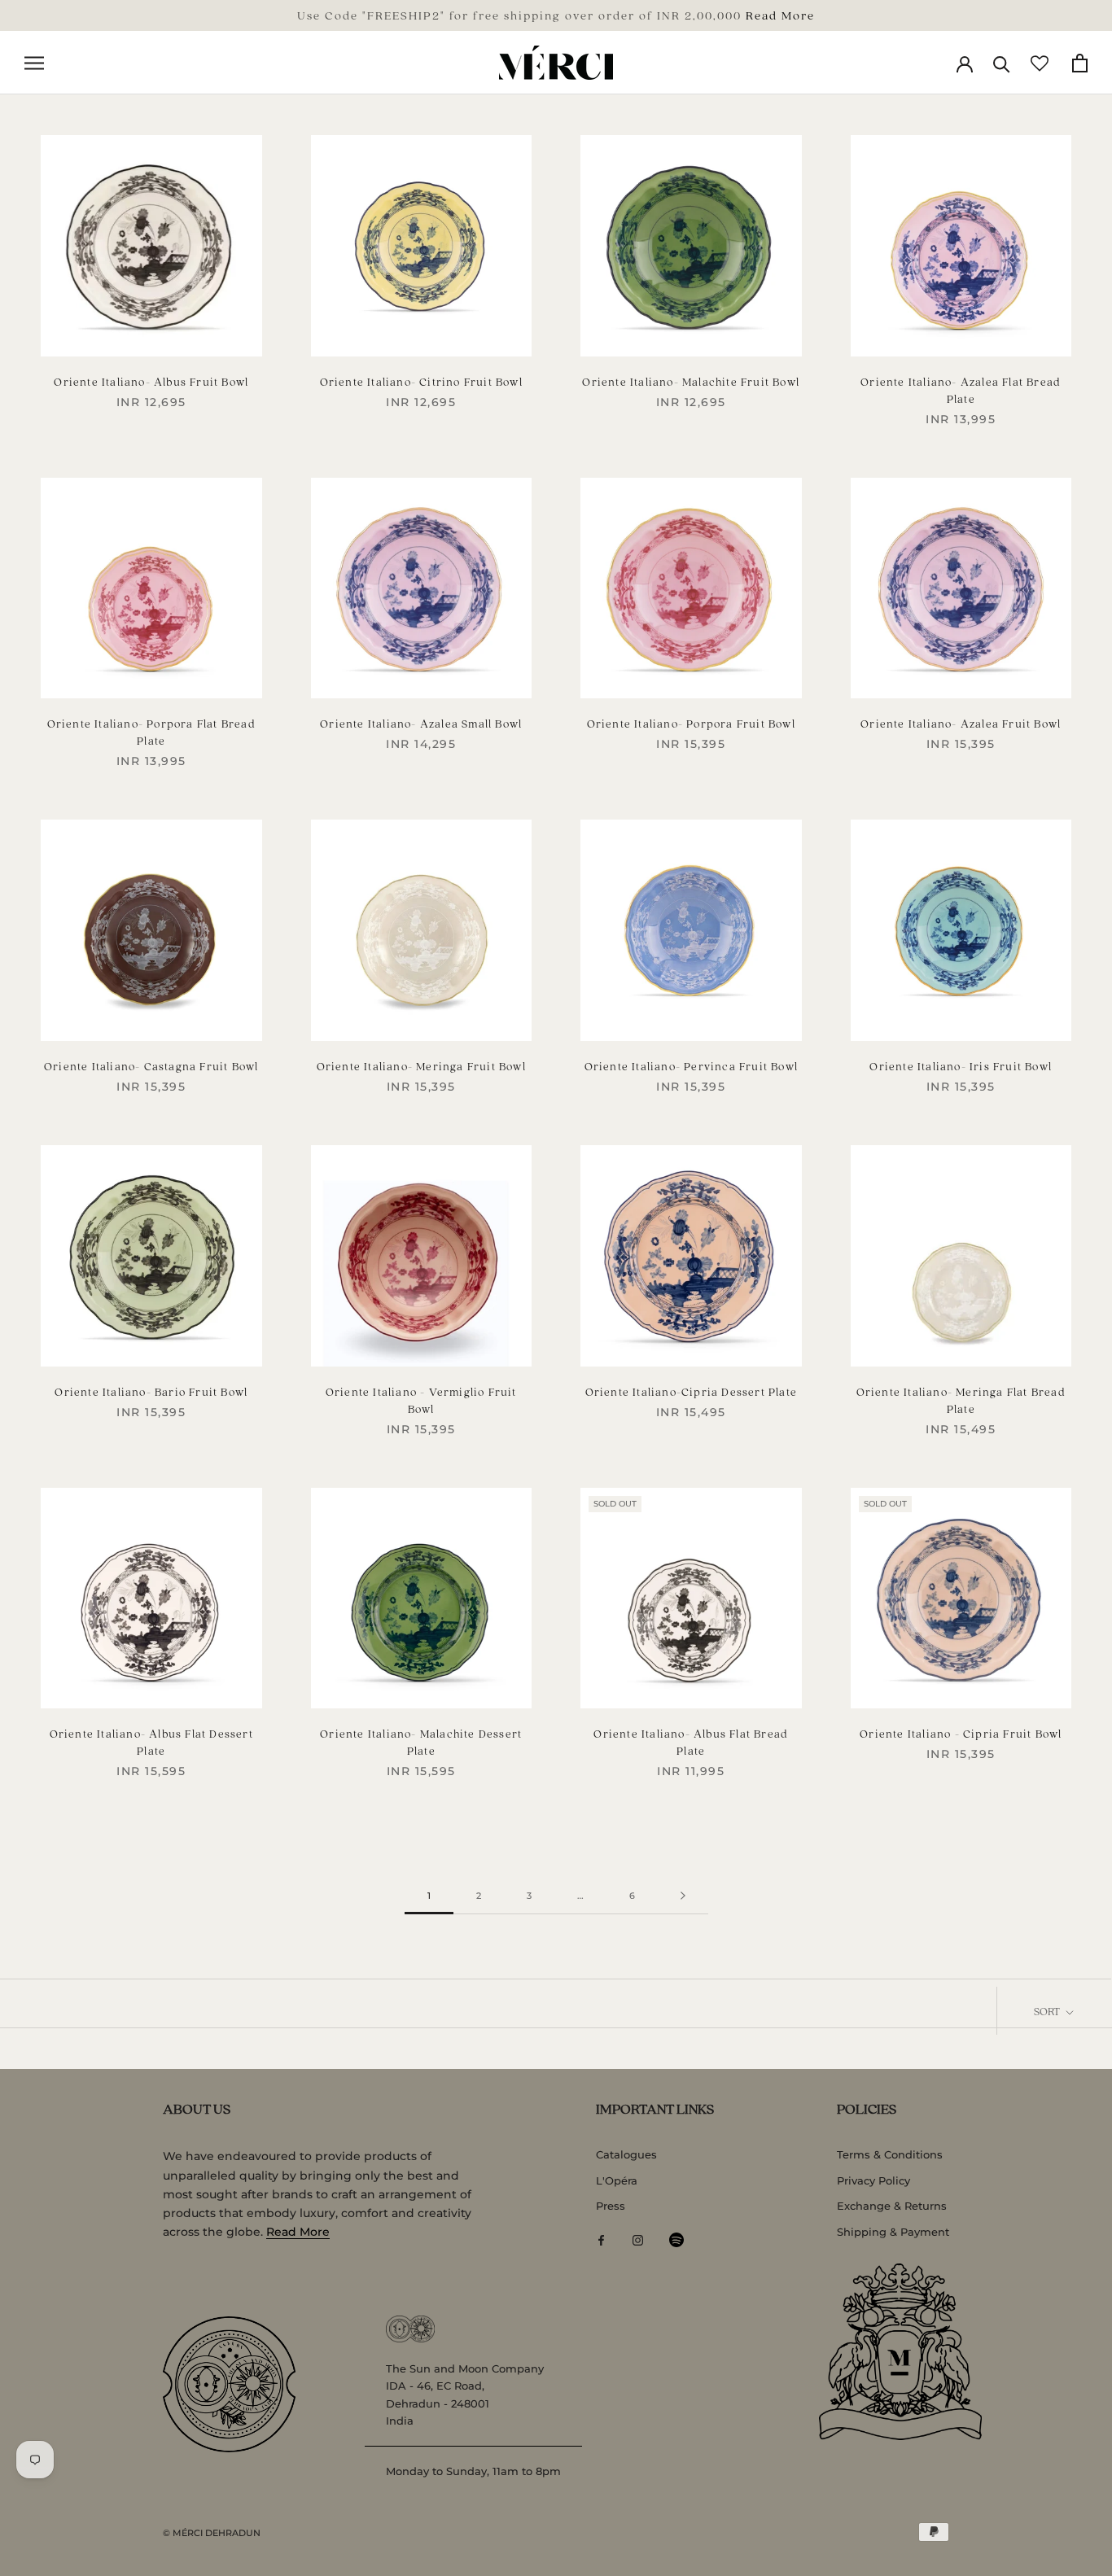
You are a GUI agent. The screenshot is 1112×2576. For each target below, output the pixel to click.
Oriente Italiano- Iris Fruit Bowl (961, 1066)
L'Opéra (617, 2180)
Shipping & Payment (893, 2232)
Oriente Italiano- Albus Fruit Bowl (151, 381)
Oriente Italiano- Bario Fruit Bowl (151, 1391)
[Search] (1002, 63)
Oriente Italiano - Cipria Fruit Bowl (961, 1733)
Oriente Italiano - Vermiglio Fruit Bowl (421, 1400)
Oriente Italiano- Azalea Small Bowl (421, 723)
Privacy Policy (873, 2180)
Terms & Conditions (890, 2154)
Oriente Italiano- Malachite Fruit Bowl (691, 381)
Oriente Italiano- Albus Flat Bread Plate (691, 1742)
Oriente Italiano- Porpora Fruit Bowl (691, 723)
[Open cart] (1080, 63)
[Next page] (683, 1896)
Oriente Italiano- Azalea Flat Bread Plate (961, 390)
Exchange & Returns (892, 2206)
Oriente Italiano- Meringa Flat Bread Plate (961, 1400)
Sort (1048, 2011)
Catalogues (626, 2154)
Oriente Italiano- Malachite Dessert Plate (421, 1742)
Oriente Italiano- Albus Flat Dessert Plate (151, 1742)
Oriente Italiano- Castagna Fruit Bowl (151, 1066)
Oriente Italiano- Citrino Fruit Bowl (421, 381)
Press (611, 2206)
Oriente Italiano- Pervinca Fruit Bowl (691, 1066)
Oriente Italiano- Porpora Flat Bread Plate (151, 732)
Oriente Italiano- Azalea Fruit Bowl (961, 723)
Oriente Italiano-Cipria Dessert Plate (691, 1391)
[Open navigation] (34, 63)
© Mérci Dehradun (212, 2533)
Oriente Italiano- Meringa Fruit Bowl (421, 1066)
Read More (780, 15)
